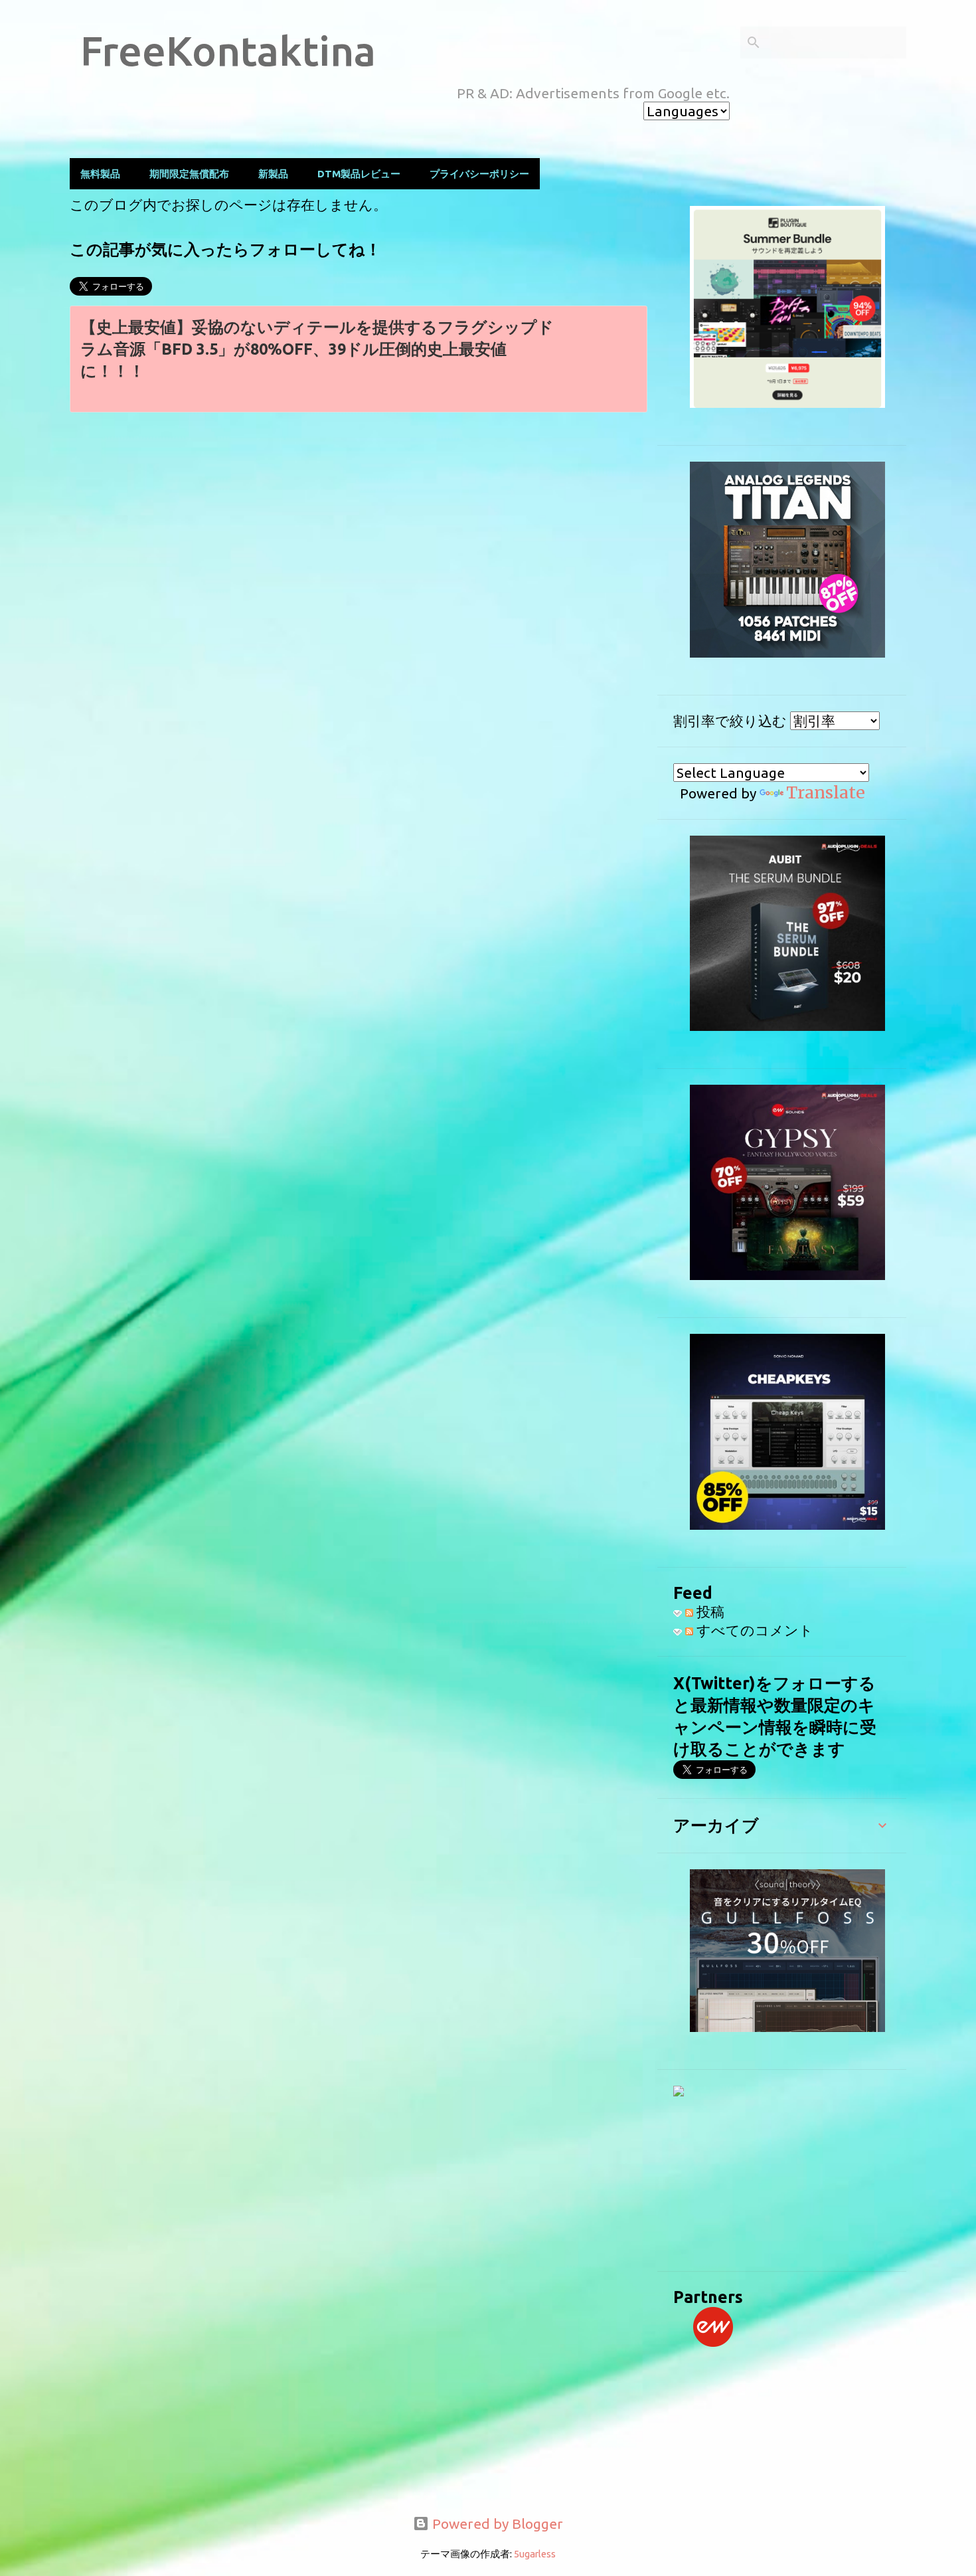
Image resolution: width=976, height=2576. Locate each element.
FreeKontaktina (228, 50)
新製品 (273, 174)
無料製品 (100, 174)
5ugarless (535, 2554)
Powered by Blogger (496, 2524)
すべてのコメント (753, 1630)
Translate (826, 792)
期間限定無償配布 (189, 174)
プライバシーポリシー (479, 174)
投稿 (709, 1611)
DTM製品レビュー (359, 174)
